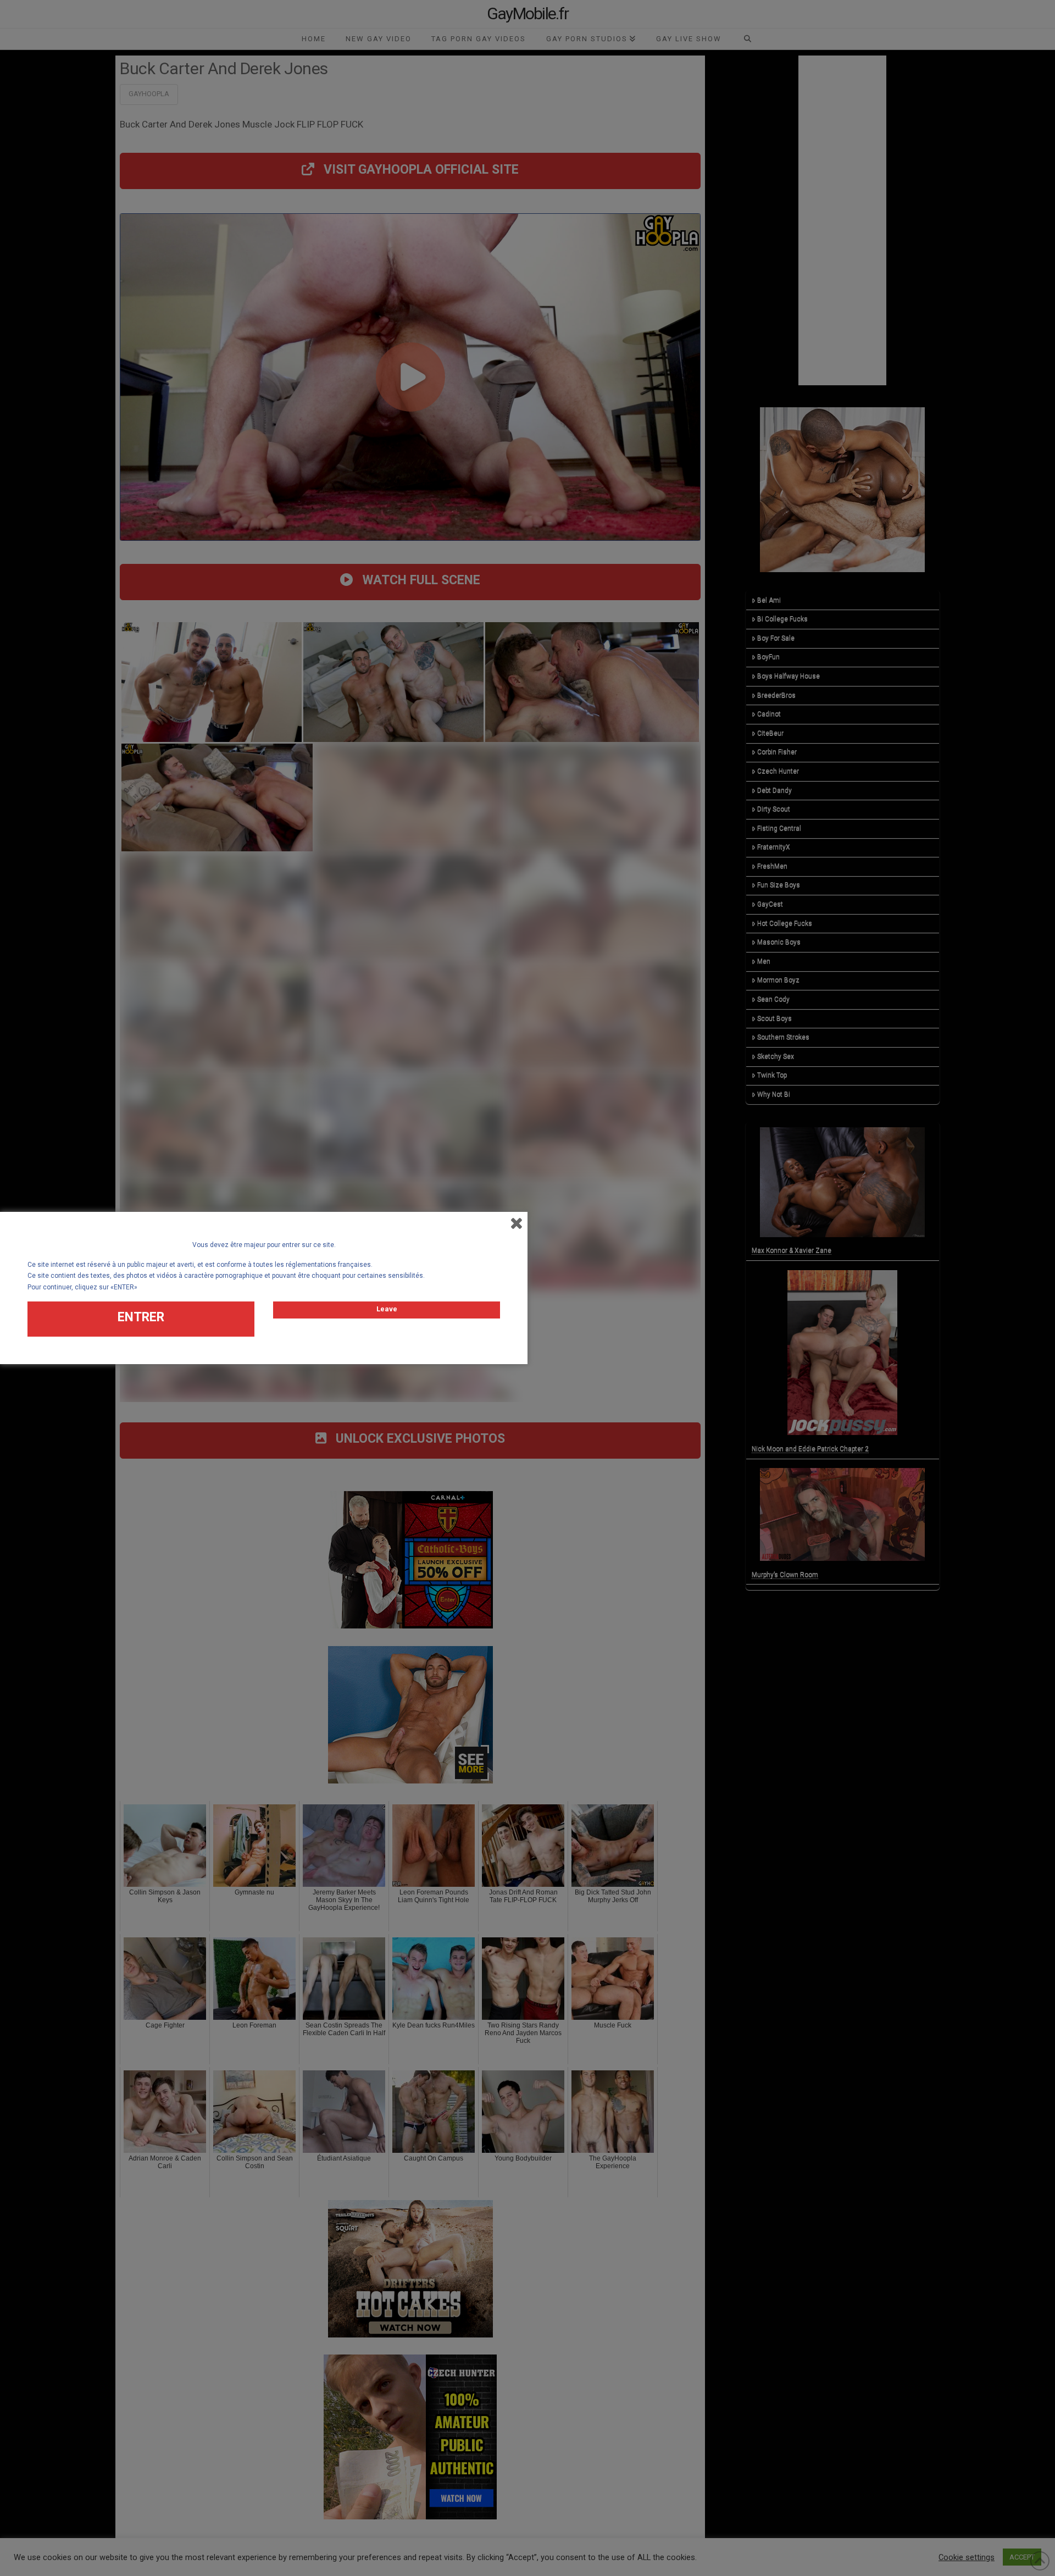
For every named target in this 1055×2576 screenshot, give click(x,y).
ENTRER (141, 1317)
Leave (387, 1309)
